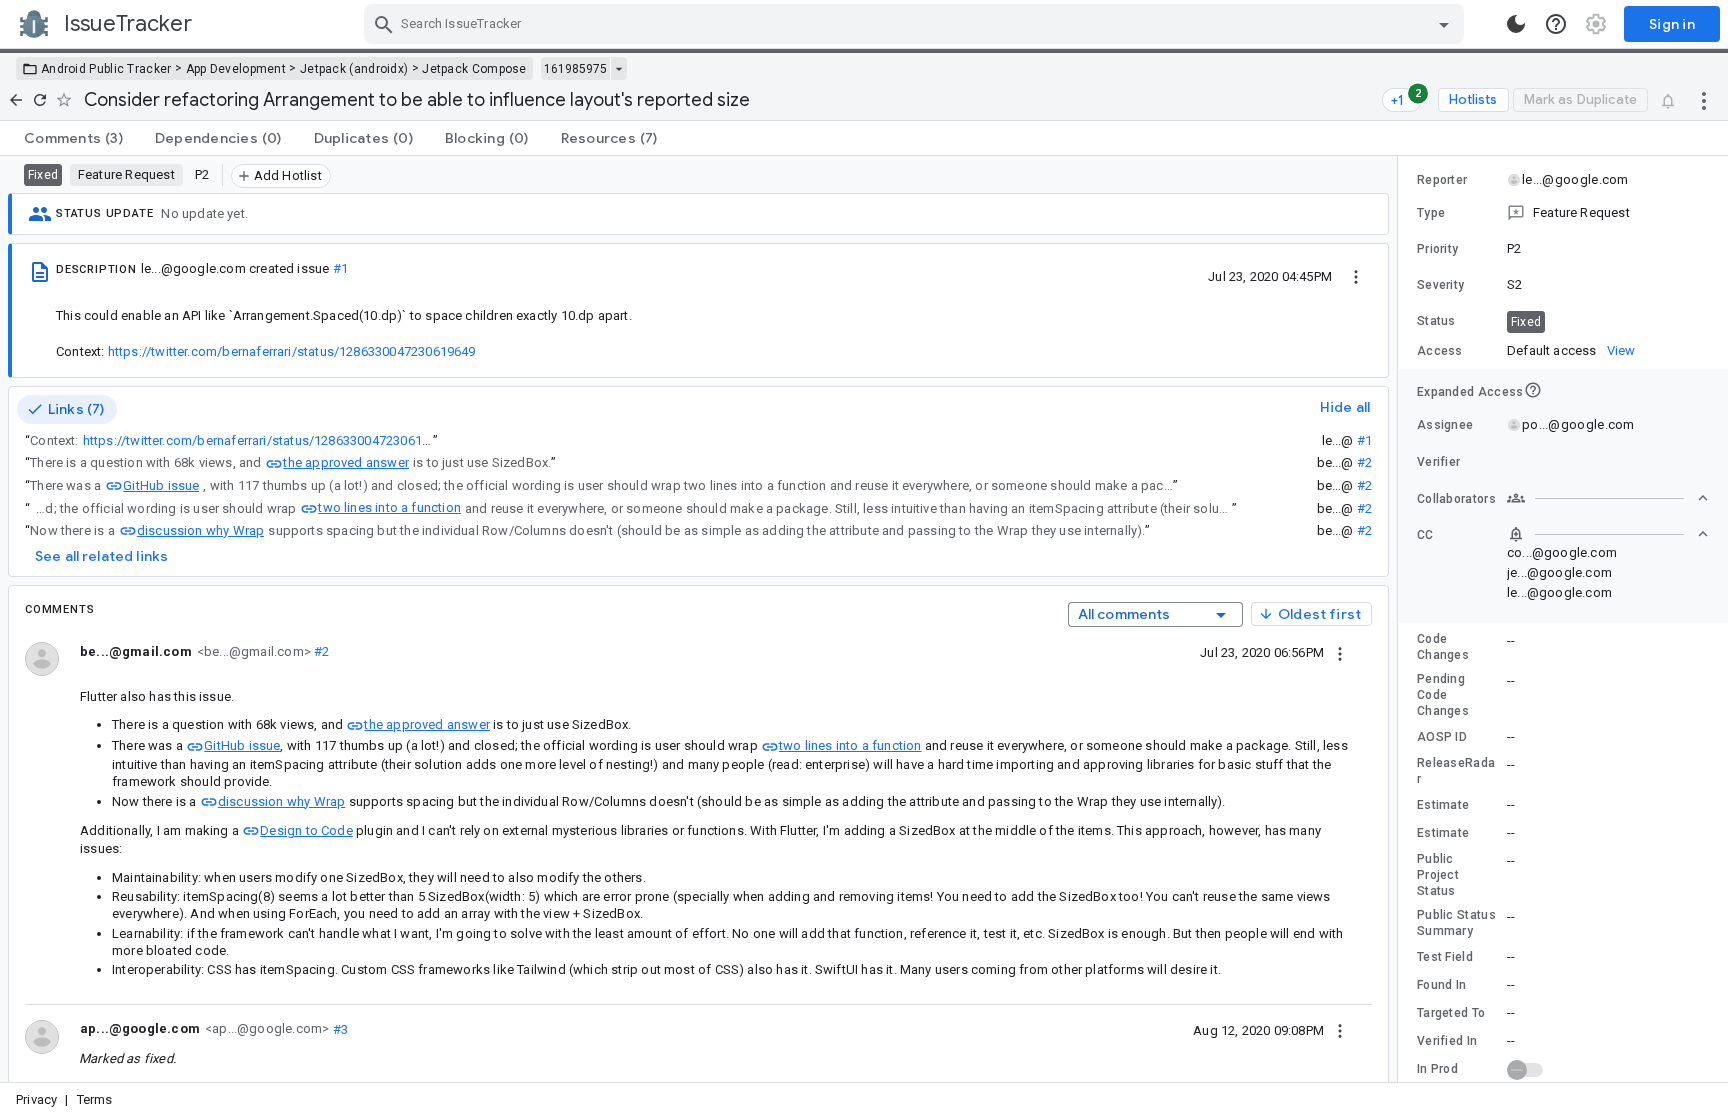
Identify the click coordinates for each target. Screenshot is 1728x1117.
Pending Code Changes (1443, 695)
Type (1431, 213)
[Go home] (16, 100)
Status (1436, 321)
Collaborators (1456, 499)
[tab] (73, 138)
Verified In (1447, 1041)
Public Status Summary (1456, 923)
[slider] (1401, 619)
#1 (340, 268)
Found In (1441, 985)
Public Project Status (1438, 875)
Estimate (1443, 805)
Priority (1437, 249)
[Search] (384, 24)
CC (1425, 535)
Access (1440, 351)
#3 (338, 1028)
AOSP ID (1442, 737)
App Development (236, 69)
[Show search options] (1444, 24)
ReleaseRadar (1456, 771)
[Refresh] (40, 100)
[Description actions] (1356, 276)
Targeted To (1451, 1013)
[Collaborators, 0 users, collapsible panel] (1608, 498)
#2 (1364, 462)
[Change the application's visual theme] (1516, 24)
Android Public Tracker (106, 69)
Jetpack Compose (474, 69)
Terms (95, 1099)
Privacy (36, 1099)
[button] (1563, 213)
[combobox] (916, 24)
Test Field (1445, 957)
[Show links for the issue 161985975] (618, 69)
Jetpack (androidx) (354, 69)
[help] (1556, 24)
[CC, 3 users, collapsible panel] (1608, 534)
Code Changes (1443, 647)
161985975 (575, 69)
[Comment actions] (1340, 652)
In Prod (1437, 1069)
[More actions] (1704, 100)
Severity (1440, 285)
